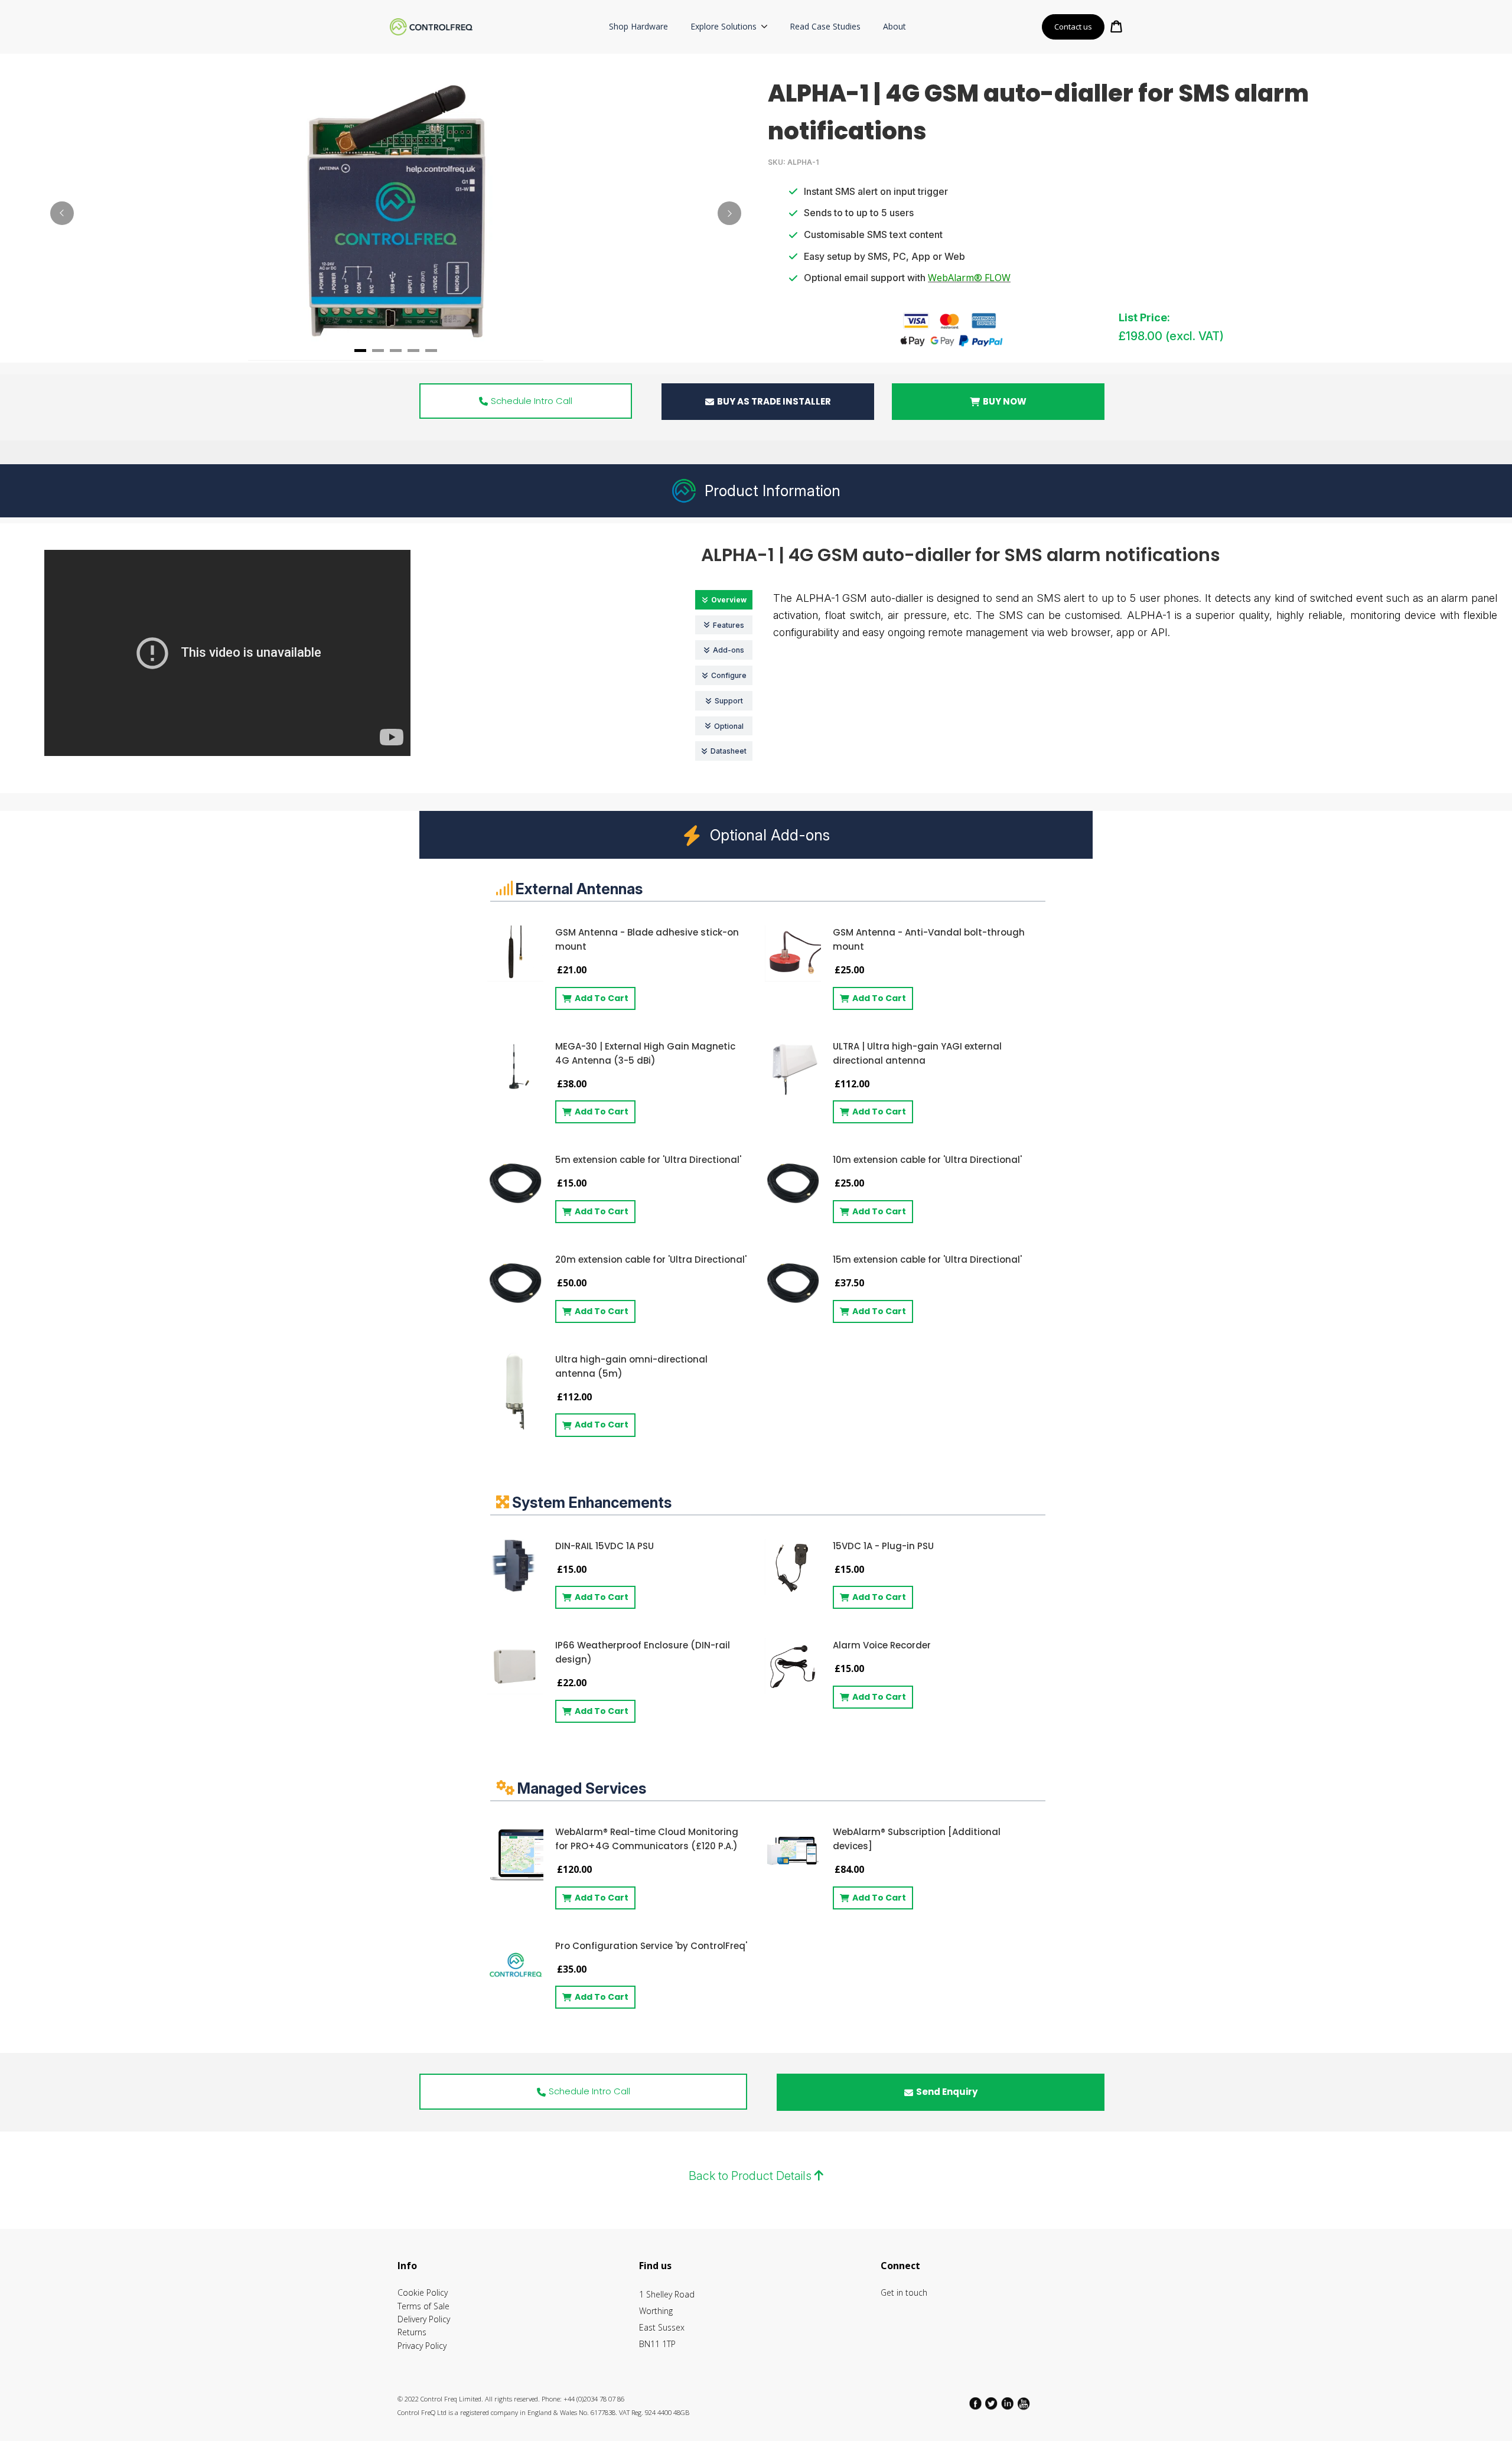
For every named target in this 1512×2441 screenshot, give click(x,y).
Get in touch (904, 2292)
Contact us (1073, 27)
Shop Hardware (638, 26)
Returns (412, 2332)
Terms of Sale (423, 2306)
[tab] (360, 351)
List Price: (1144, 317)
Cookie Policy (423, 2292)
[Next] (729, 213)
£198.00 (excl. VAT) (1171, 336)
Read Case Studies (825, 26)
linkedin (1008, 2404)
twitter (992, 2404)
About (895, 26)
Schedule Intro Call (532, 401)
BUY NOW (1005, 401)
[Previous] (62, 213)
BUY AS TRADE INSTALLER (774, 401)
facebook (976, 2404)
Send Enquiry (947, 2092)
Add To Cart (602, 998)
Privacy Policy (422, 2346)
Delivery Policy (424, 2319)
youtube (1024, 2404)
